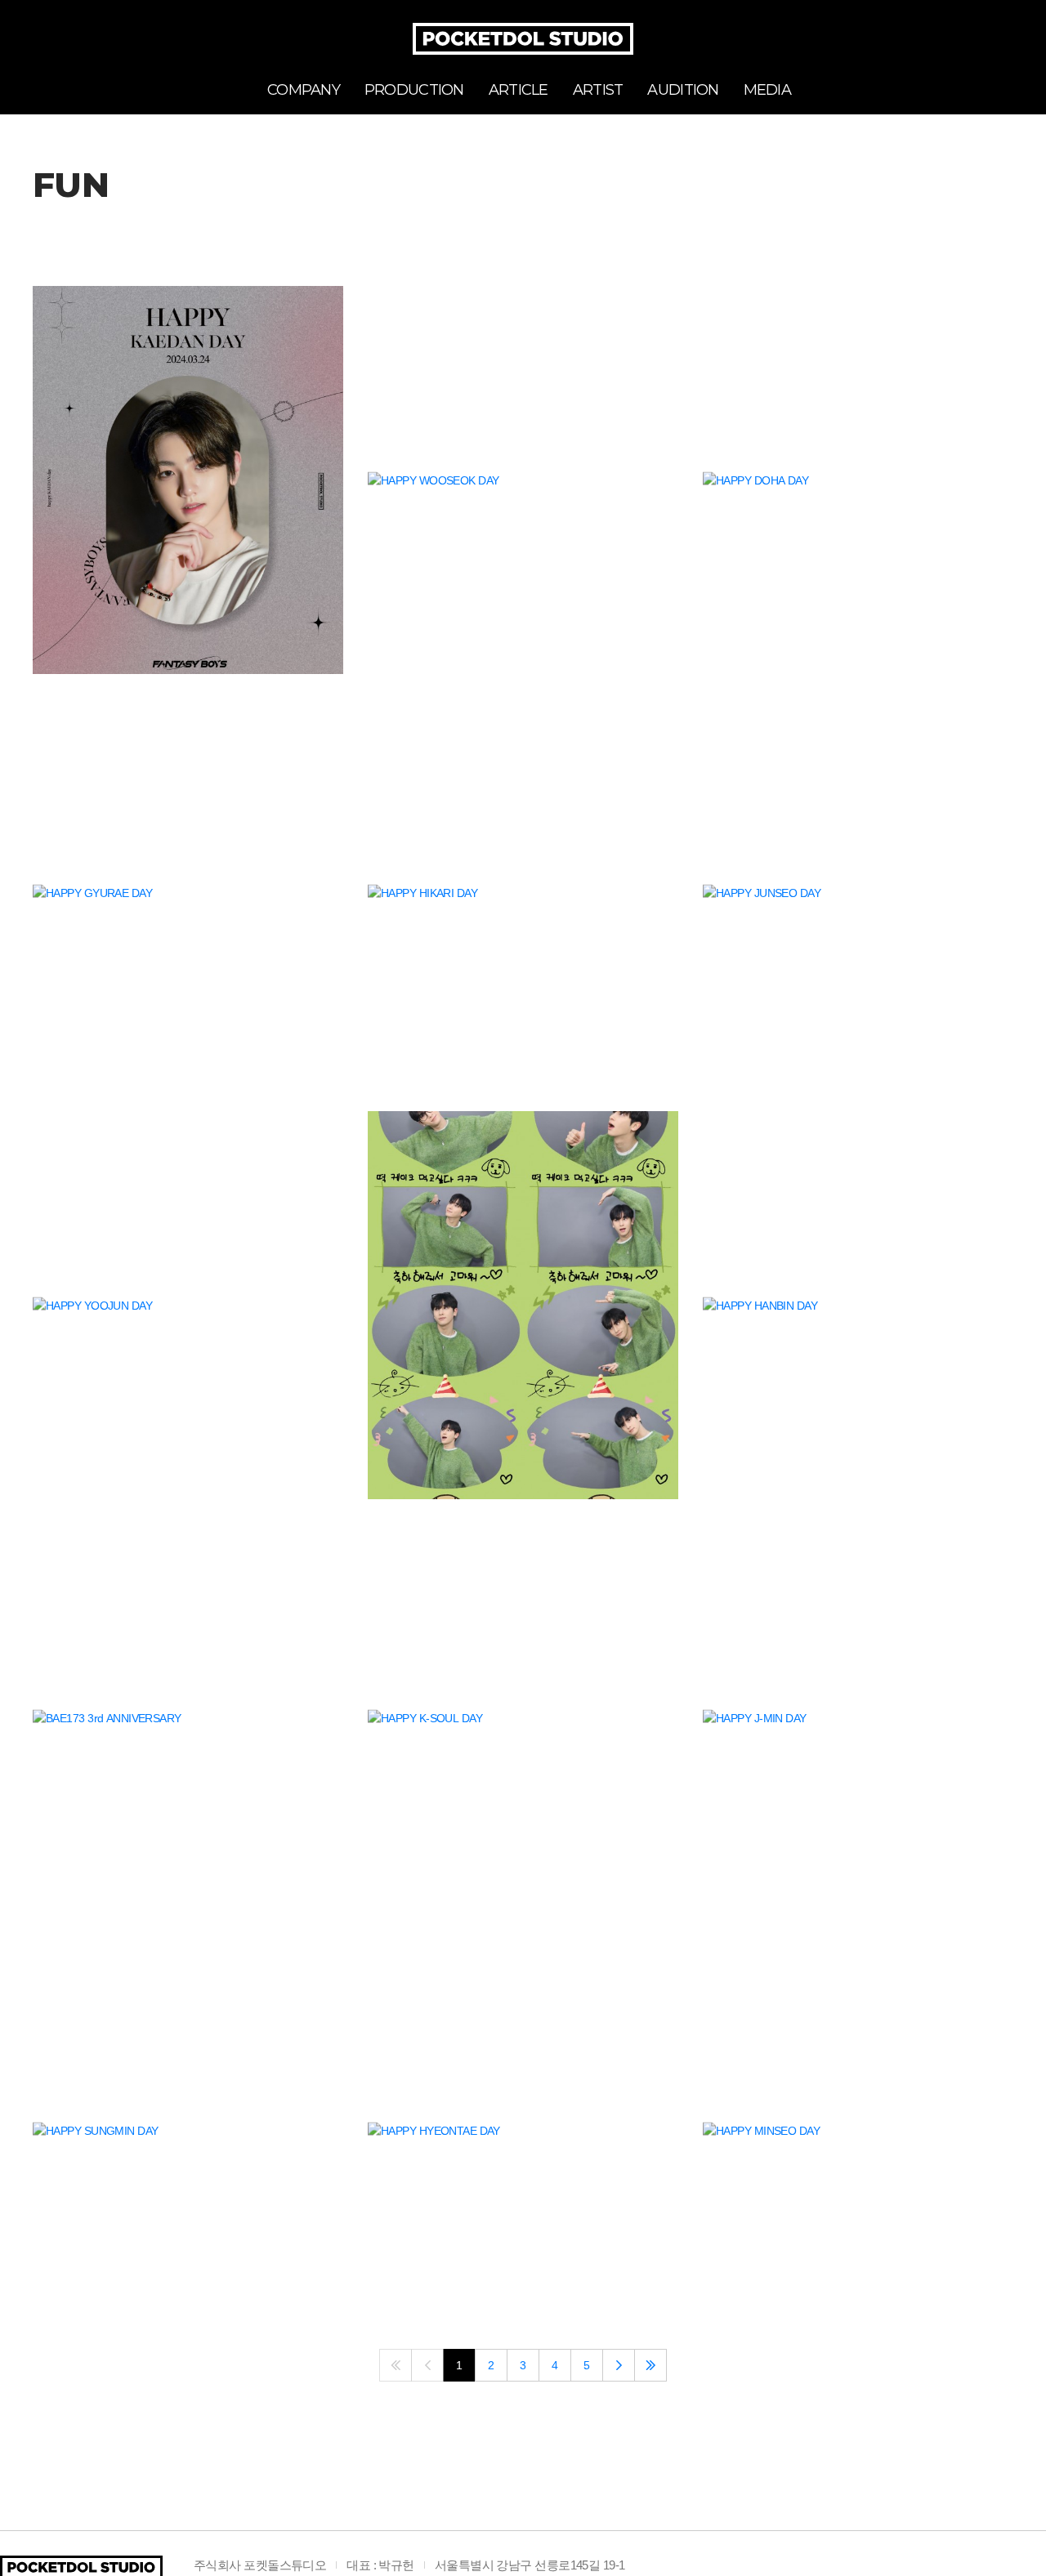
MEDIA (767, 90)
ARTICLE (519, 90)
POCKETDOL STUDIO (523, 39)
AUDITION (683, 90)
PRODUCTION (414, 90)
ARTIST (598, 90)
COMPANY (304, 90)
